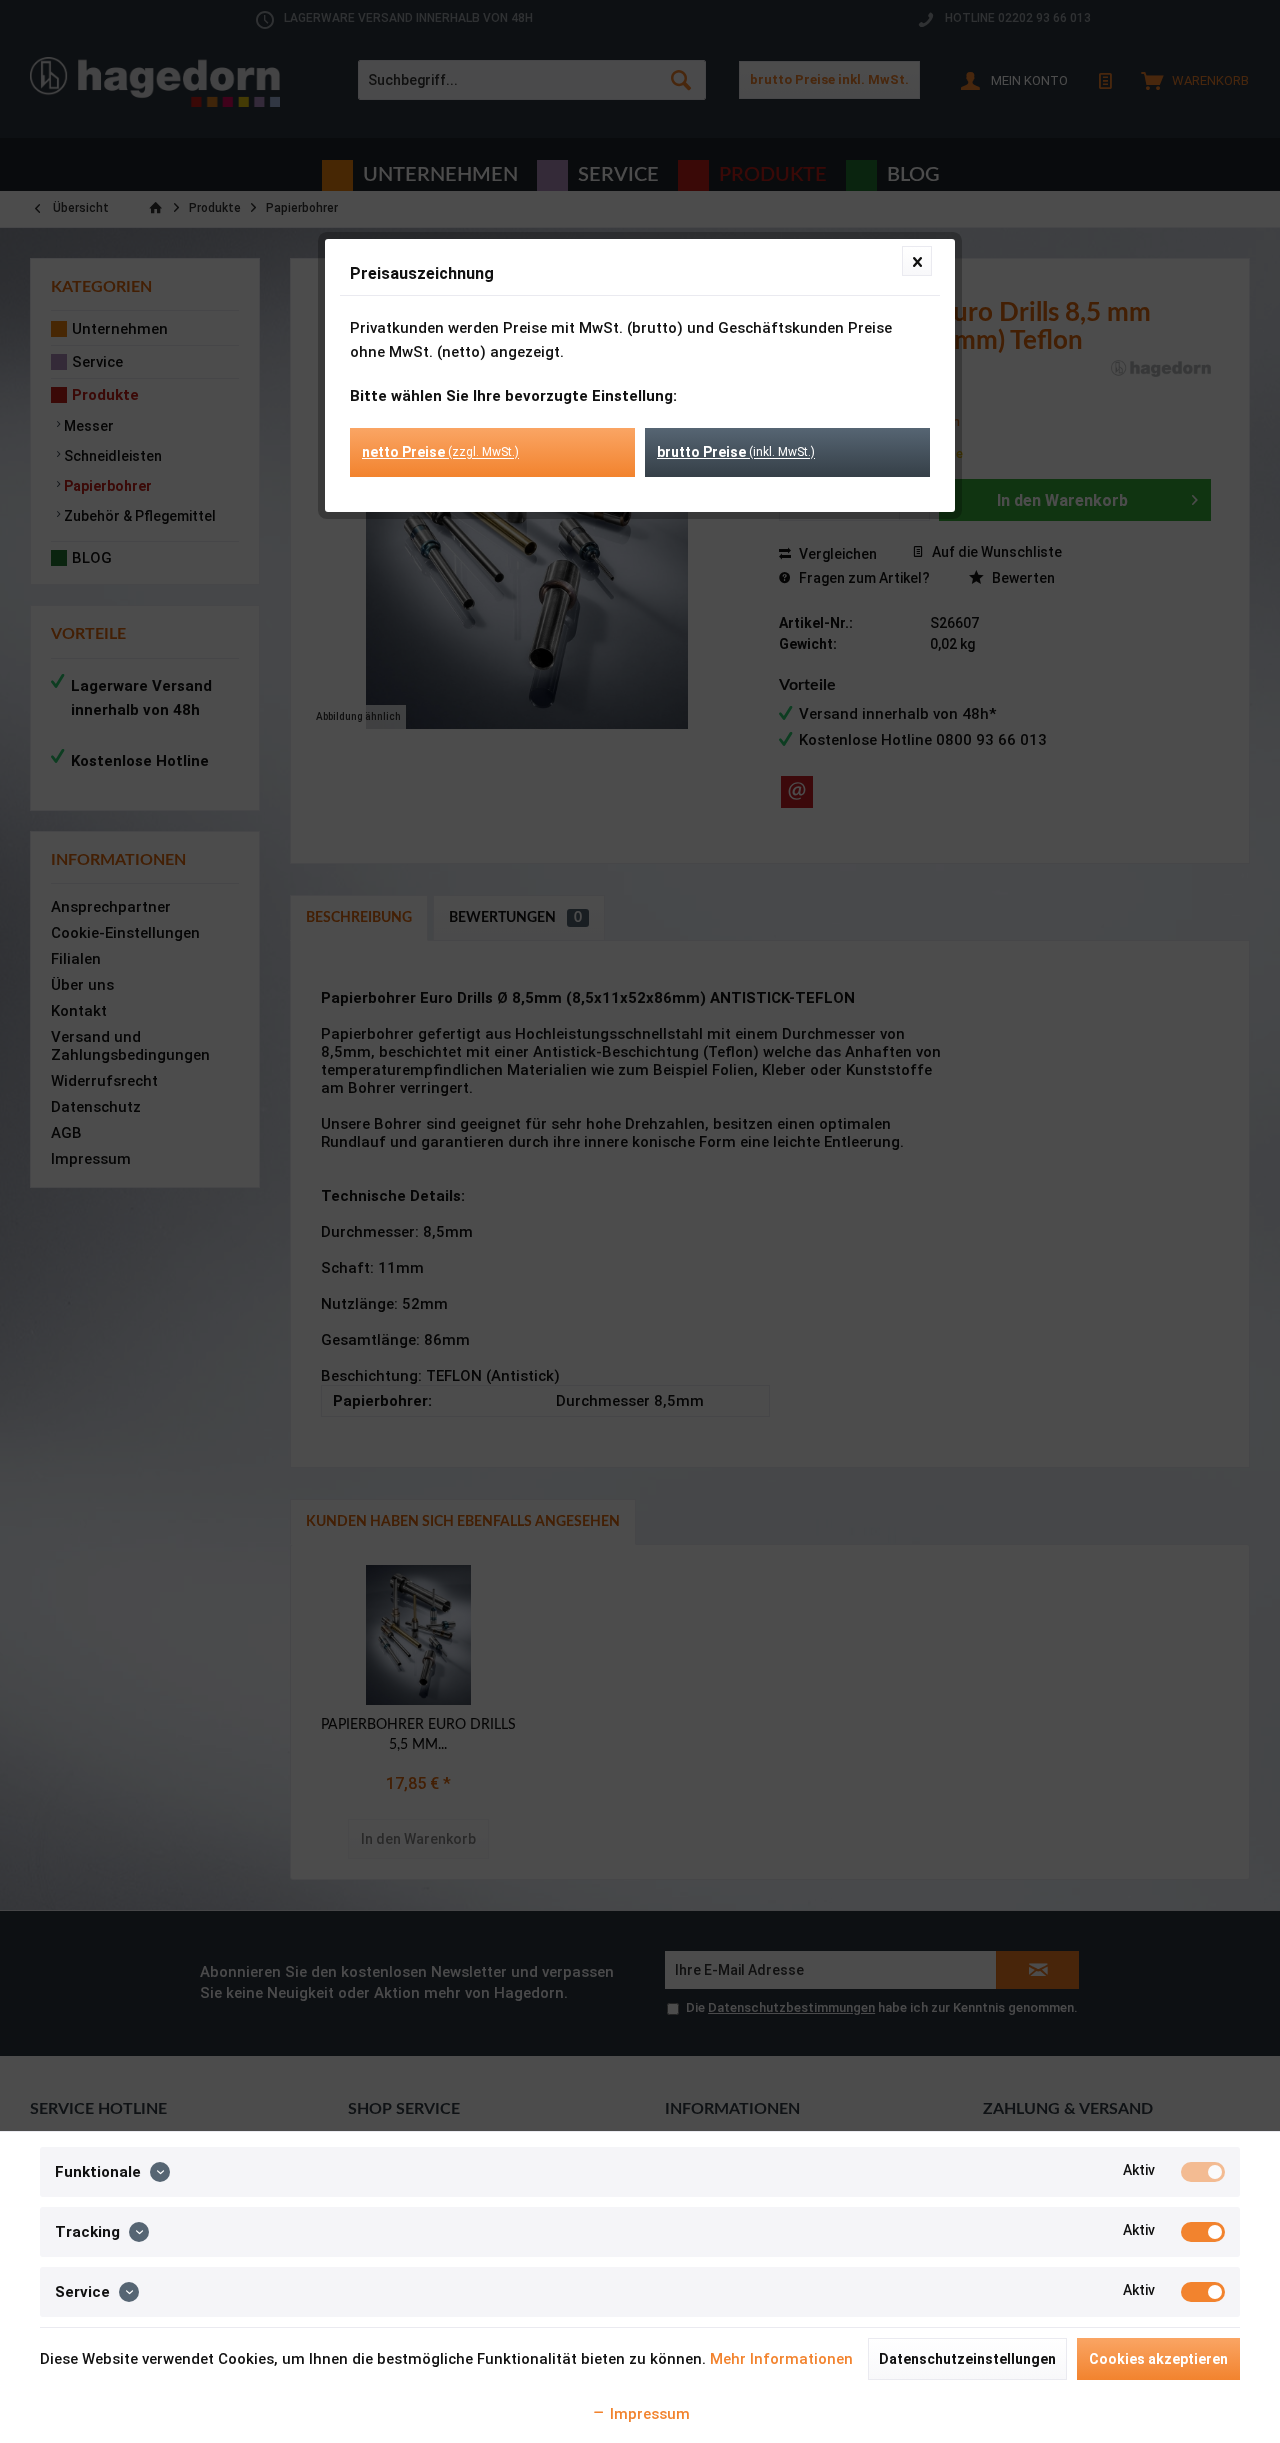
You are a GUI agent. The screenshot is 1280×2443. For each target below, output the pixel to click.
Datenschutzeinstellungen (967, 2359)
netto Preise (440, 452)
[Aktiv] (1203, 2172)
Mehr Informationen (781, 2359)
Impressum (648, 2414)
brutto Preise (736, 452)
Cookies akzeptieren (1158, 2359)
